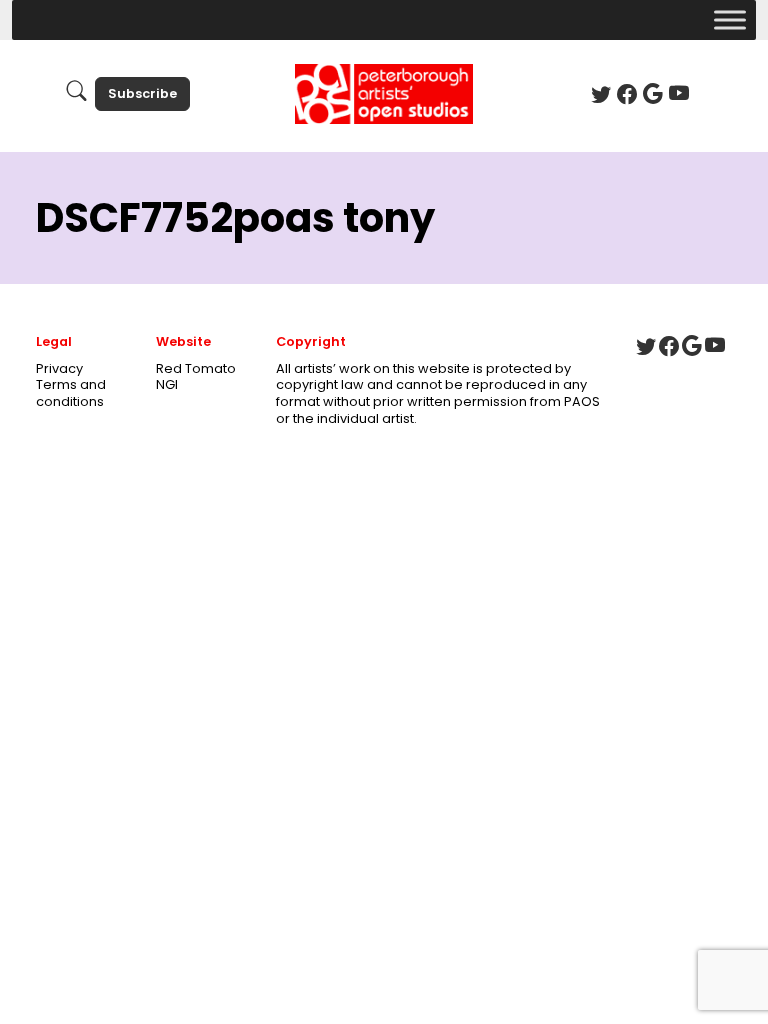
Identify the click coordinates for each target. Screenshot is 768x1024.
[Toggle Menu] (730, 19)
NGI (167, 384)
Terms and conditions (71, 393)
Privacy (59, 368)
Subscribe (142, 93)
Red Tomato (196, 368)
